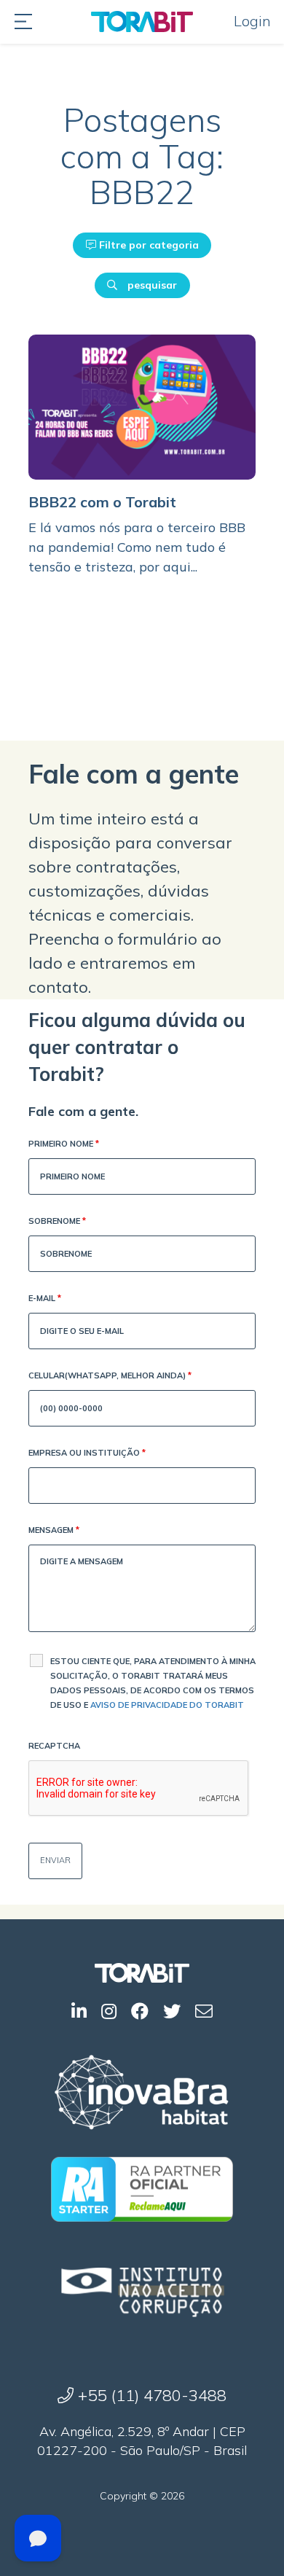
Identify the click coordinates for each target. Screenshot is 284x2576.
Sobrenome (57, 1221)
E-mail (45, 1298)
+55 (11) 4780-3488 (150, 2395)
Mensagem (54, 1530)
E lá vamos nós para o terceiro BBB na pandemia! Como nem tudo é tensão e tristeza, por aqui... (137, 547)
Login (252, 21)
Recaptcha (54, 1746)
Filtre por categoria (147, 245)
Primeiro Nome (64, 1144)
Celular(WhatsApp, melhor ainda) (110, 1375)
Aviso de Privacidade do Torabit (167, 1705)
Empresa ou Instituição (87, 1453)
